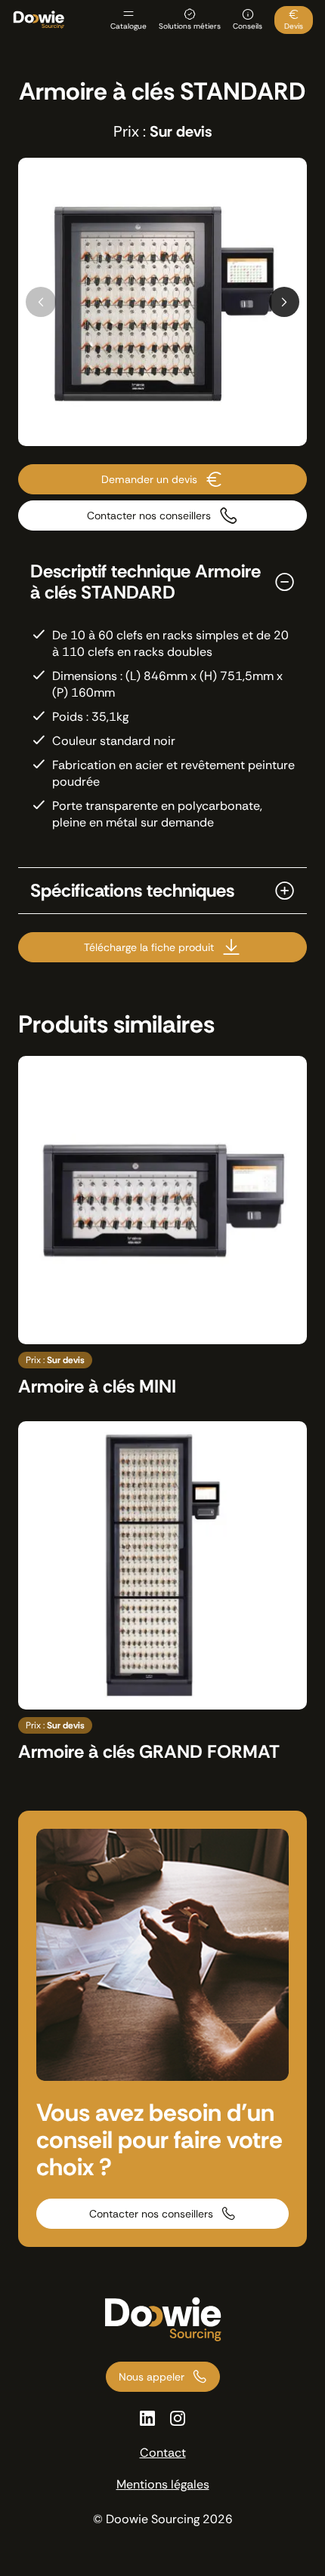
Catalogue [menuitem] (128, 26)
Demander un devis (149, 479)
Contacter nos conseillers (149, 516)
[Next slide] (284, 302)
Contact (163, 2453)
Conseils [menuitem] (248, 26)
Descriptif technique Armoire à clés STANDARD (145, 582)
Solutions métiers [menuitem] (190, 26)
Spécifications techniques (132, 891)
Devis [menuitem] (294, 26)
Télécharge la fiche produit (149, 947)
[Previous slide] (41, 302)
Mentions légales (163, 2484)
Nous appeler (152, 2377)
